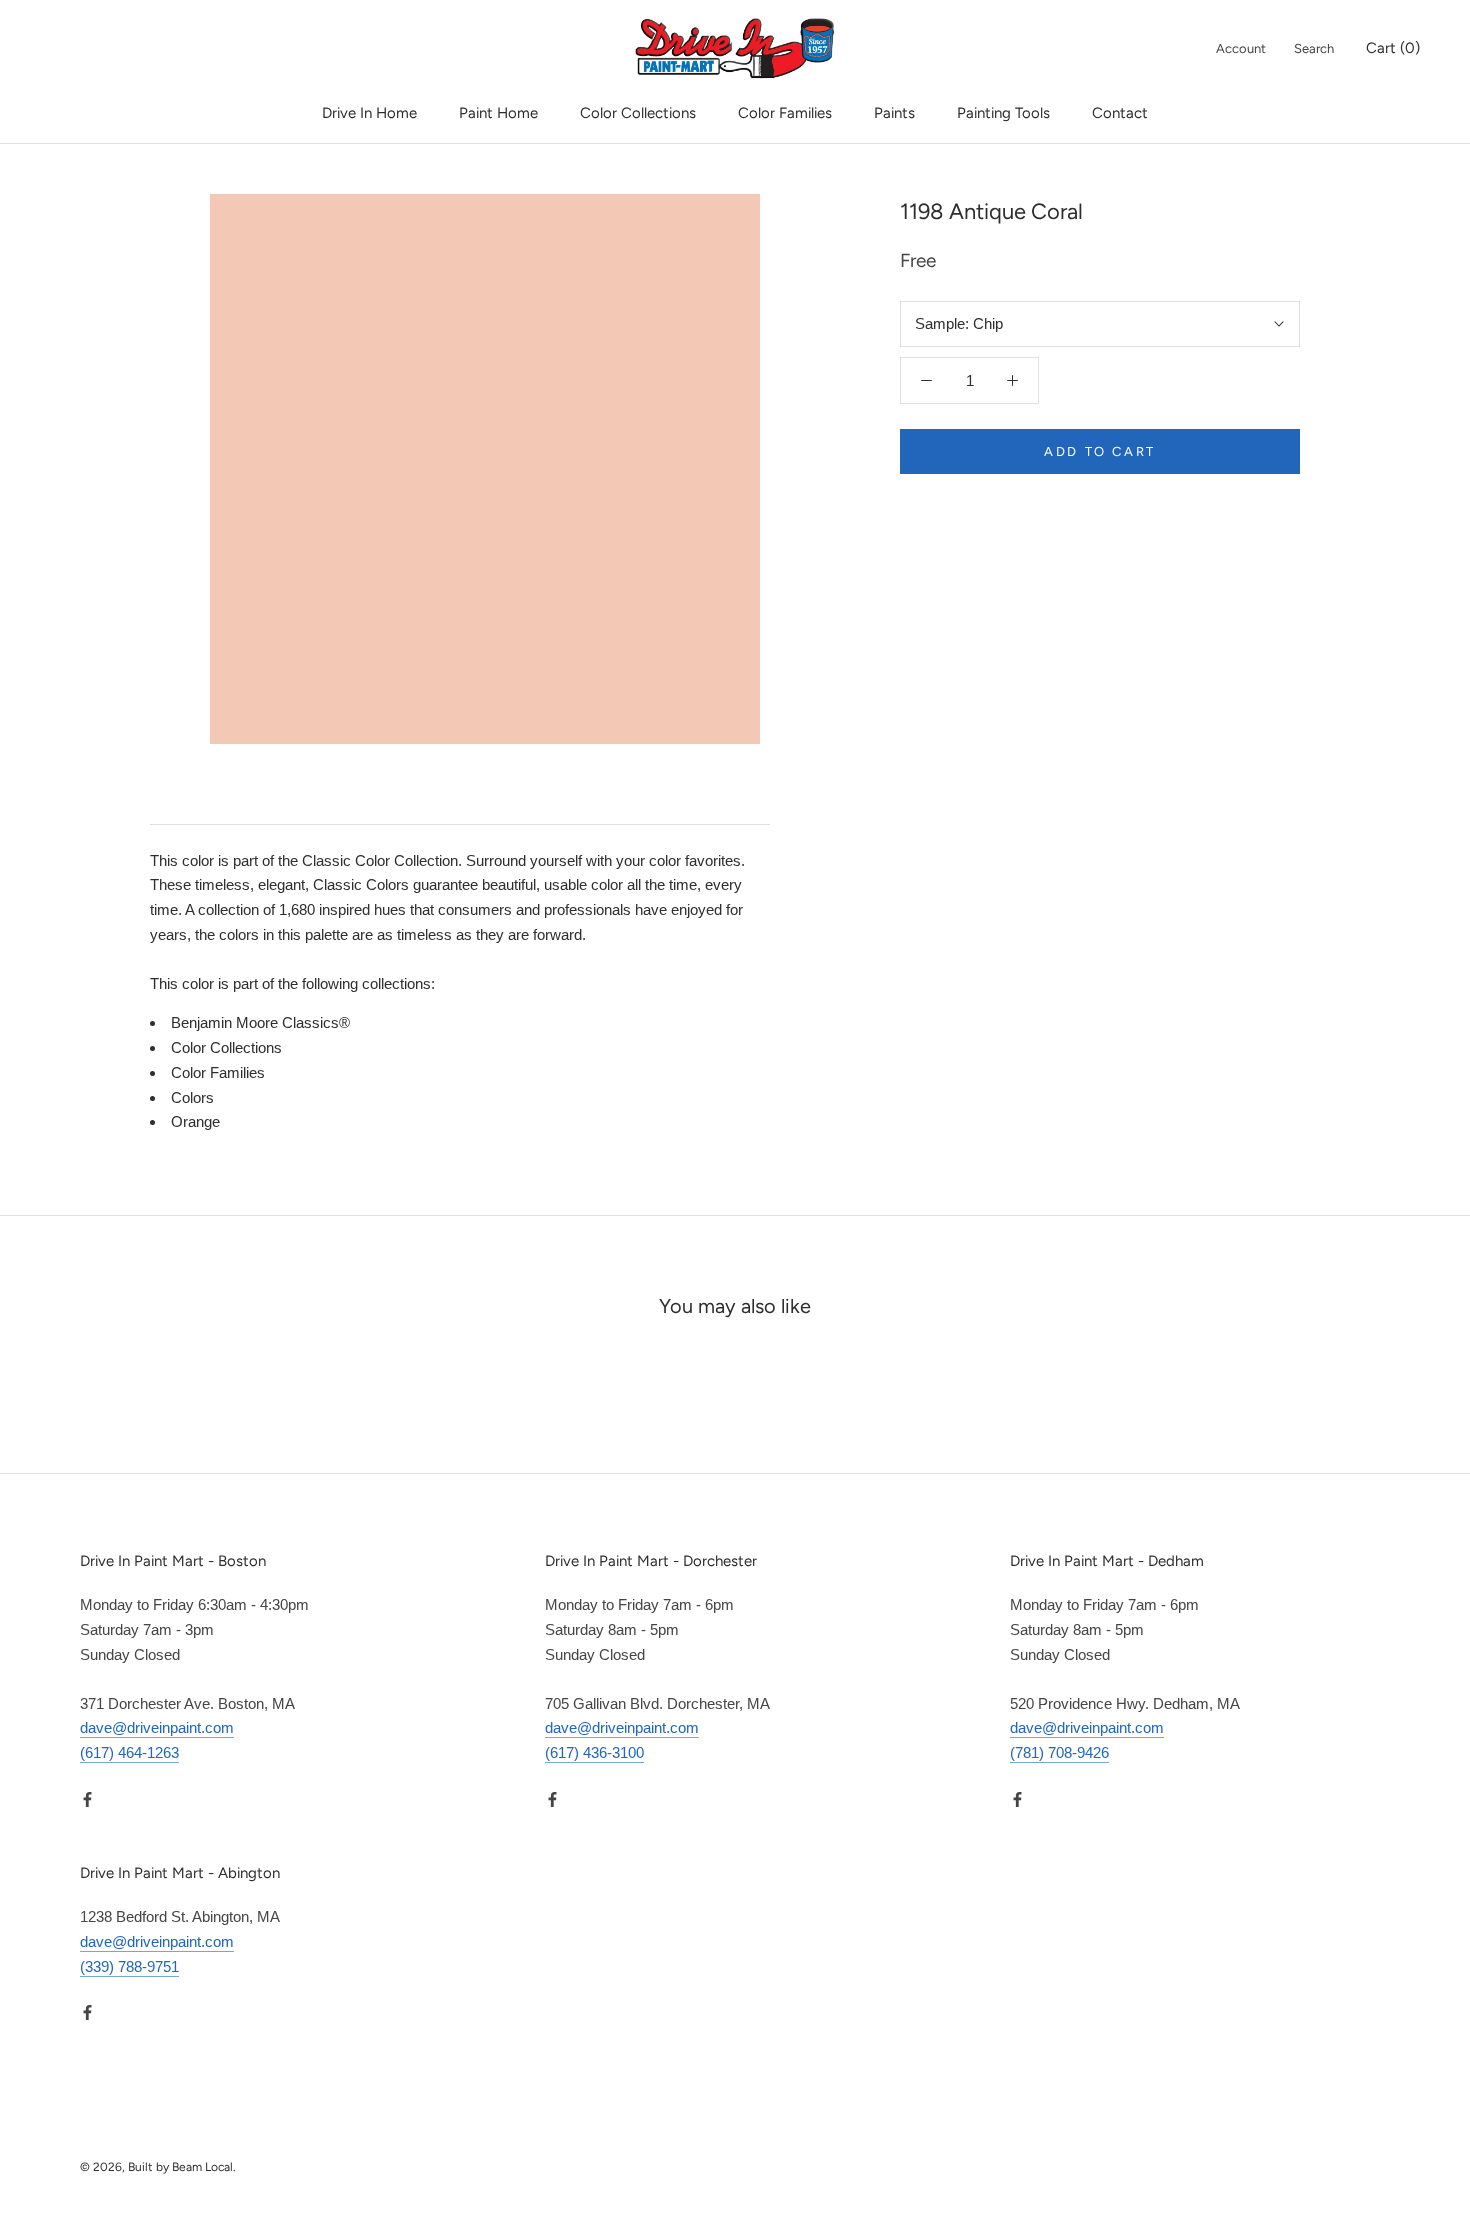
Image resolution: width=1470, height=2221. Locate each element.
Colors (192, 1097)
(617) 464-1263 (129, 1752)
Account (1241, 48)
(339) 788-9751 (129, 1966)
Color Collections (638, 113)
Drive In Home (369, 113)
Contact (1120, 113)
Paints (894, 113)
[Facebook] (87, 1798)
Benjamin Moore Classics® (260, 1022)
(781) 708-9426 (1059, 1752)
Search (1314, 48)
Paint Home (498, 113)
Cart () (1393, 48)
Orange (195, 1121)
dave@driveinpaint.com (157, 1727)
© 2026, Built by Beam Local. (158, 2167)
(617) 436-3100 (594, 1752)
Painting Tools (1003, 113)
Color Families (785, 113)
